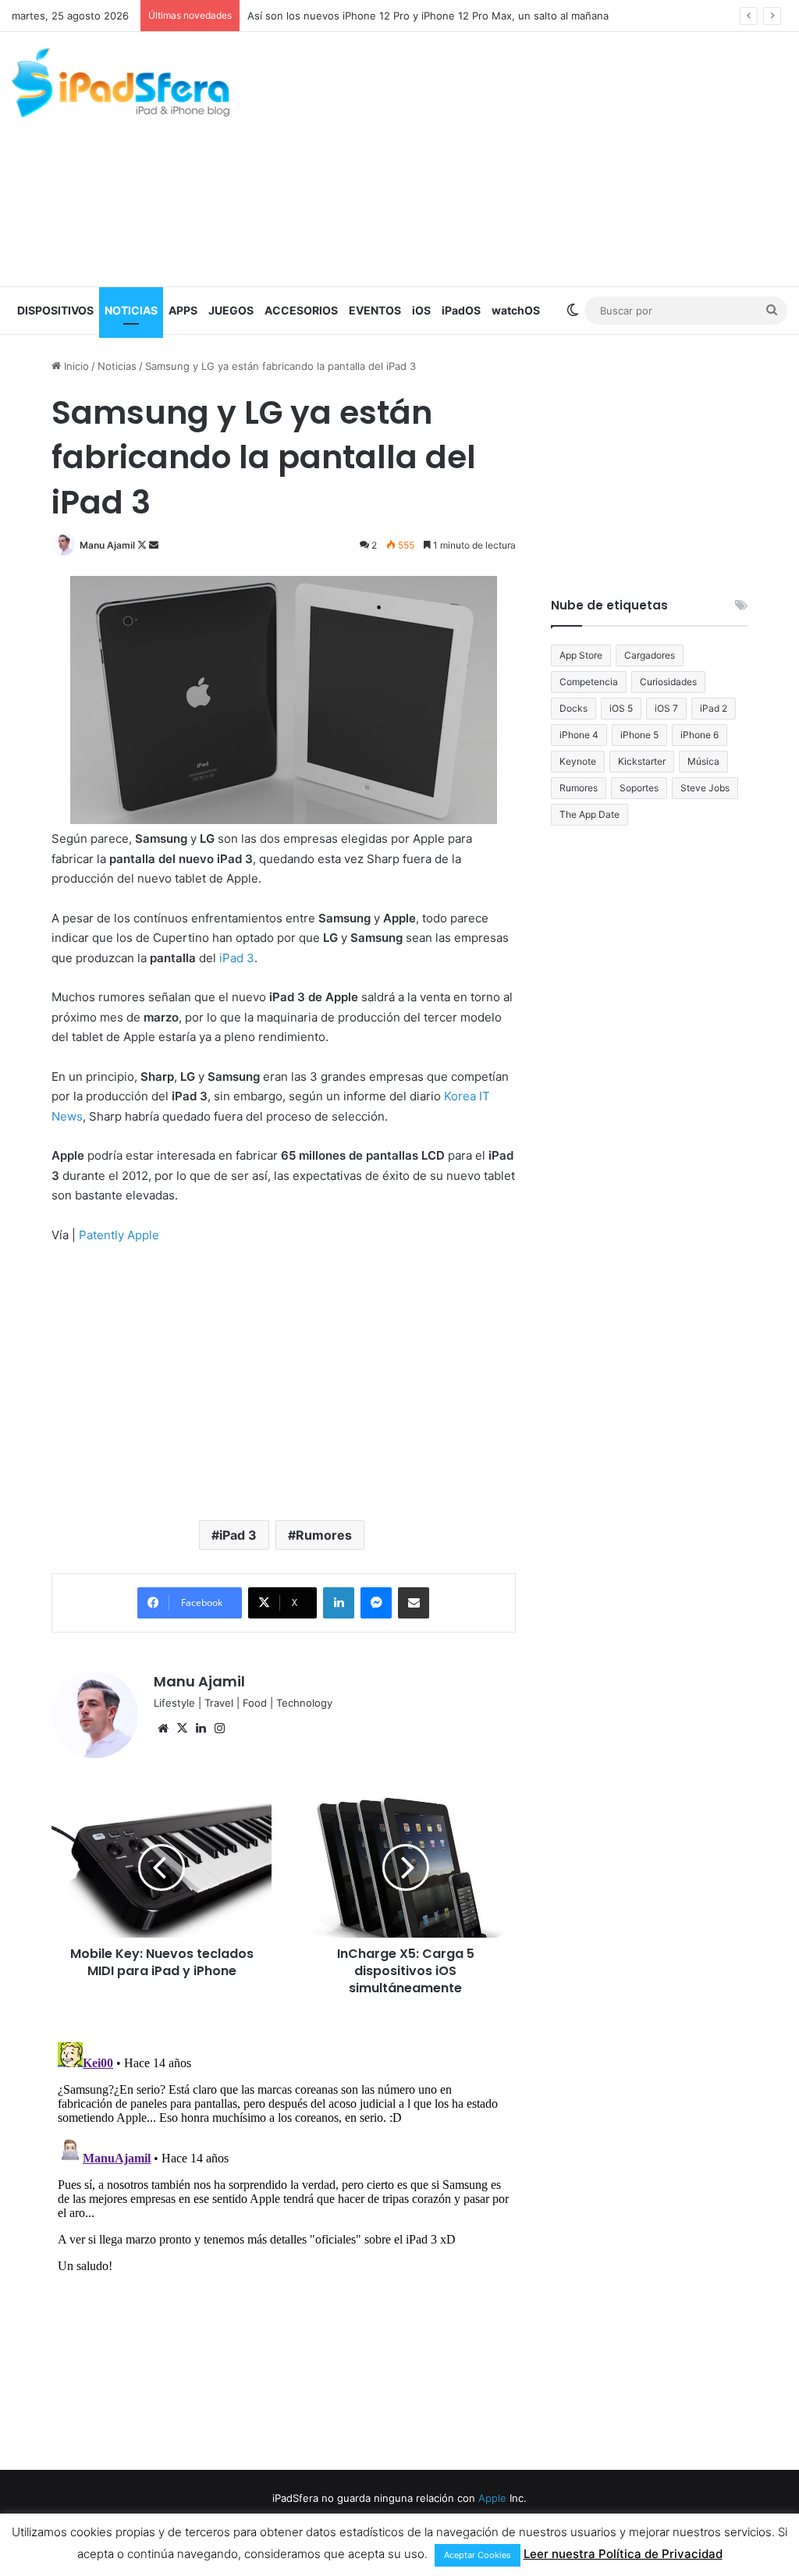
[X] (182, 1729)
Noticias (117, 366)
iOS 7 (666, 708)
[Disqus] (283, 2231)
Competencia (589, 682)
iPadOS (461, 310)
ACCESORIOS (301, 310)
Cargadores (650, 655)
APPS (183, 310)
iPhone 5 (639, 735)
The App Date (589, 814)
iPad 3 (238, 1535)
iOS (421, 310)
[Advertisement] (538, 157)
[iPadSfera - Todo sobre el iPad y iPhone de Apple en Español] (121, 83)
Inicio (75, 366)
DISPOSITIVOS (55, 310)
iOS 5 (621, 708)
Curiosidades (668, 682)
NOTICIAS (131, 310)
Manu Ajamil (107, 545)
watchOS (516, 310)
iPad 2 (714, 708)
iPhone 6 (700, 735)
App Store (581, 655)
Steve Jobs (705, 788)
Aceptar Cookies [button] (478, 2555)
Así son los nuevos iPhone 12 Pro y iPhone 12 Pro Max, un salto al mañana (428, 16)
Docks (574, 708)
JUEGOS (231, 310)
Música (703, 761)
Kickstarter (642, 761)
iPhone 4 (579, 735)
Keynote (578, 761)
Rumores (324, 1535)
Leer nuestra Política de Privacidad (623, 2554)
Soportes (639, 788)
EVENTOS (375, 310)
